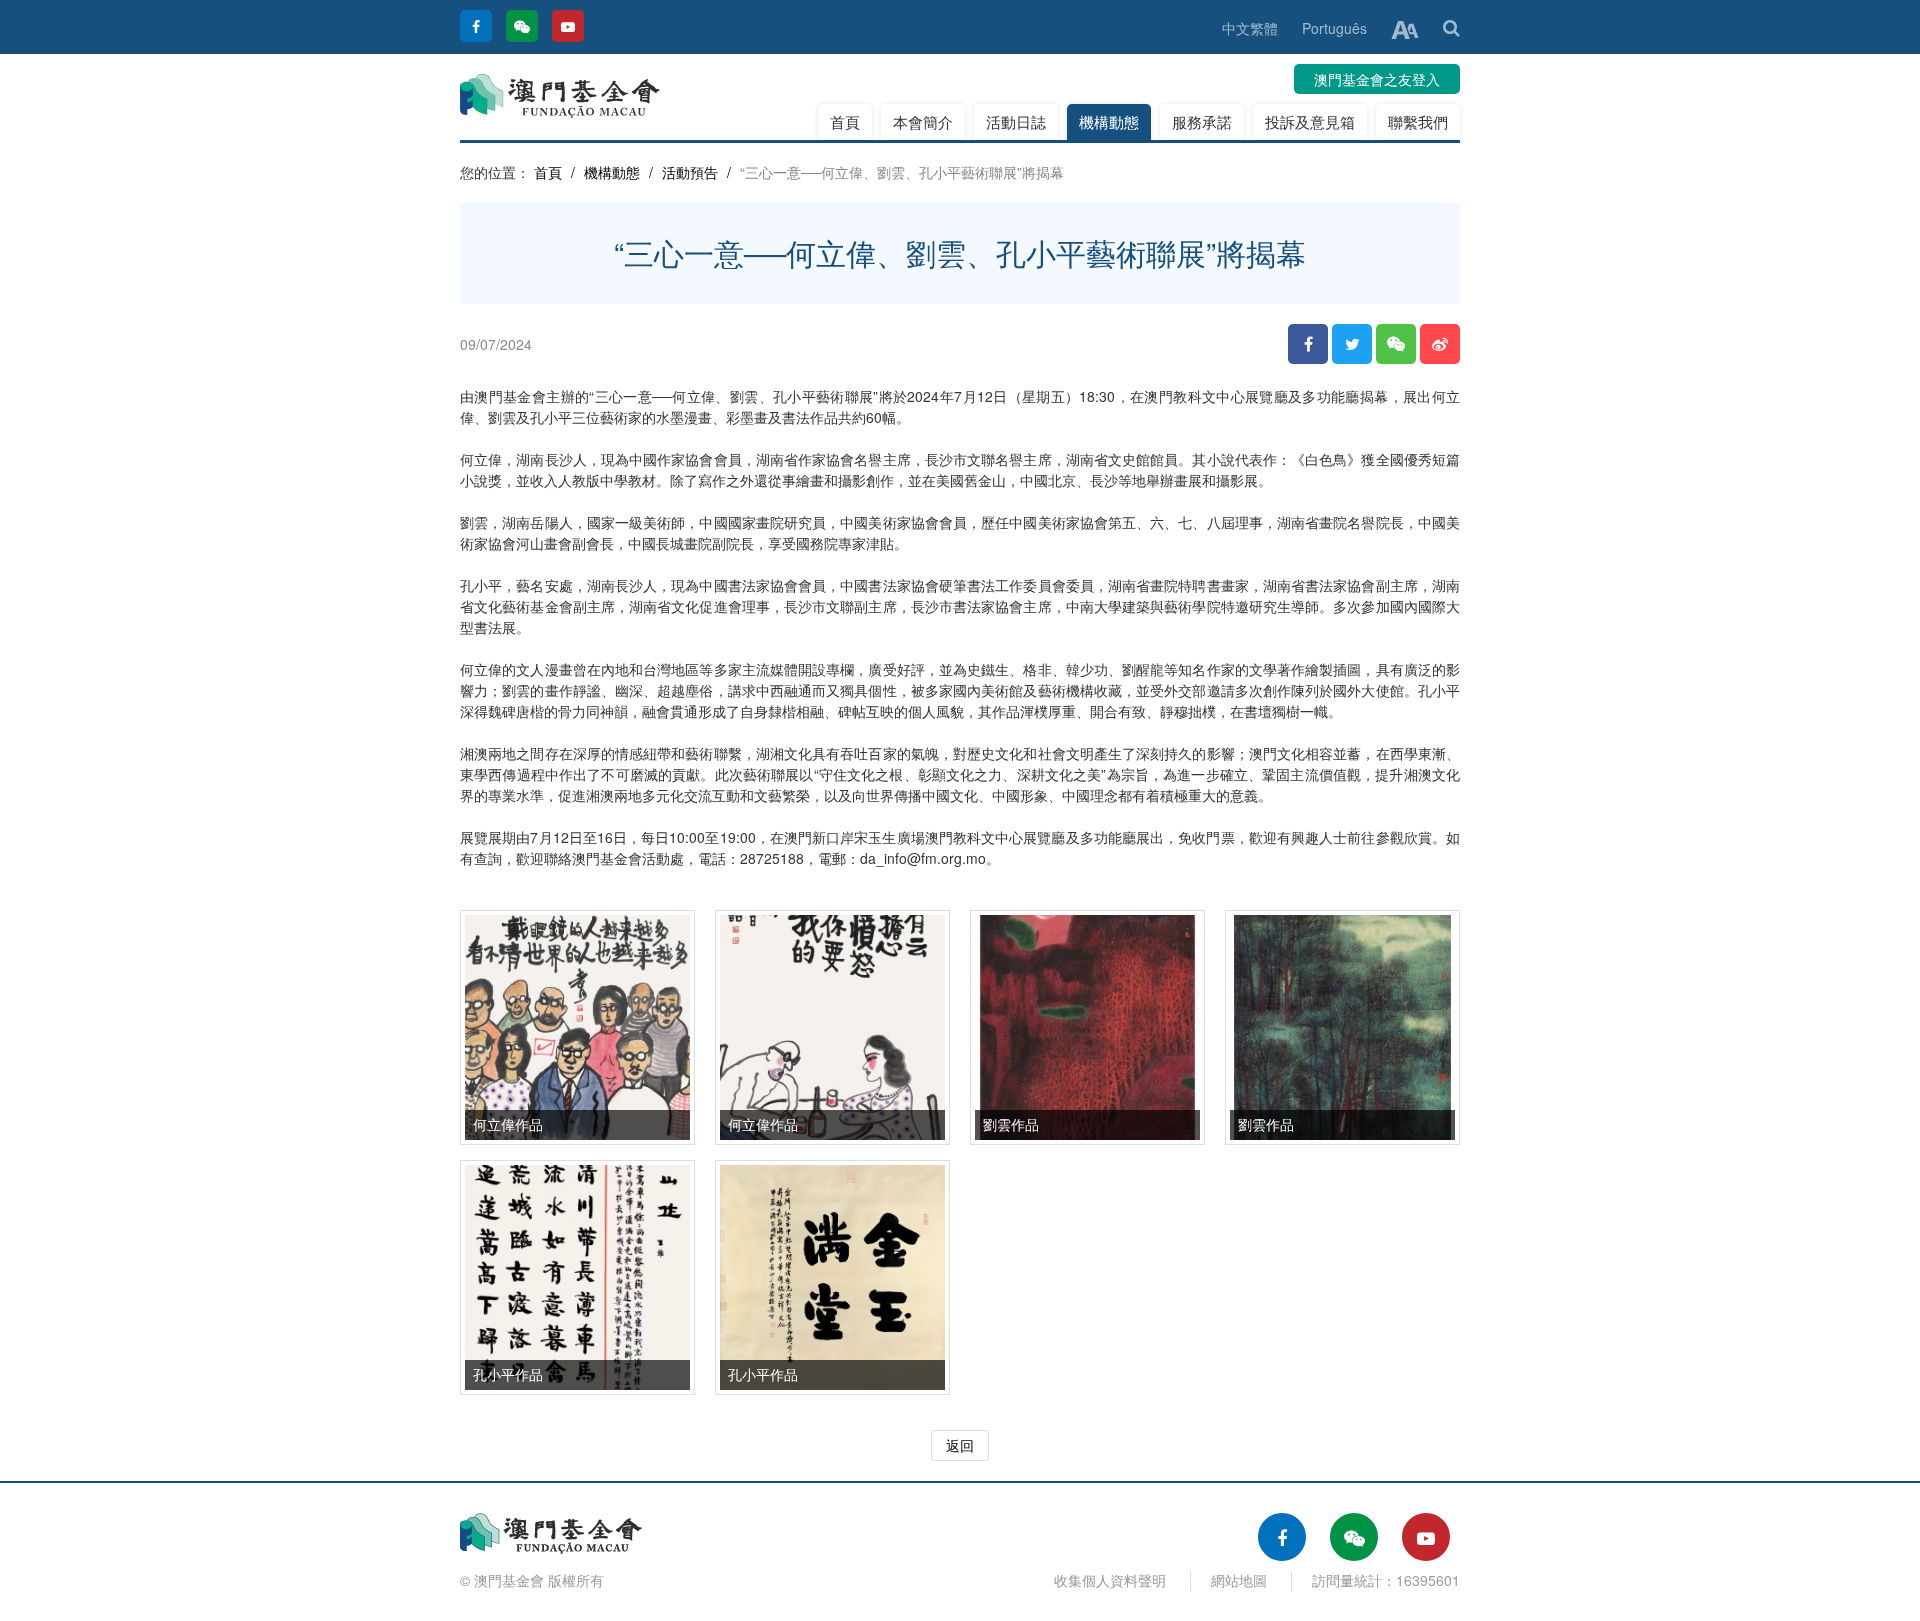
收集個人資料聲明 (1110, 1580)
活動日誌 (1016, 121)
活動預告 (690, 172)
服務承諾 (1202, 121)
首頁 (845, 121)
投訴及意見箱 (1310, 121)
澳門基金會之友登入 (1377, 79)
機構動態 (1109, 121)
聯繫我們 (1418, 121)
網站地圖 (1239, 1580)
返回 (960, 1445)
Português (1334, 28)
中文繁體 (1250, 28)
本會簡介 (923, 121)
